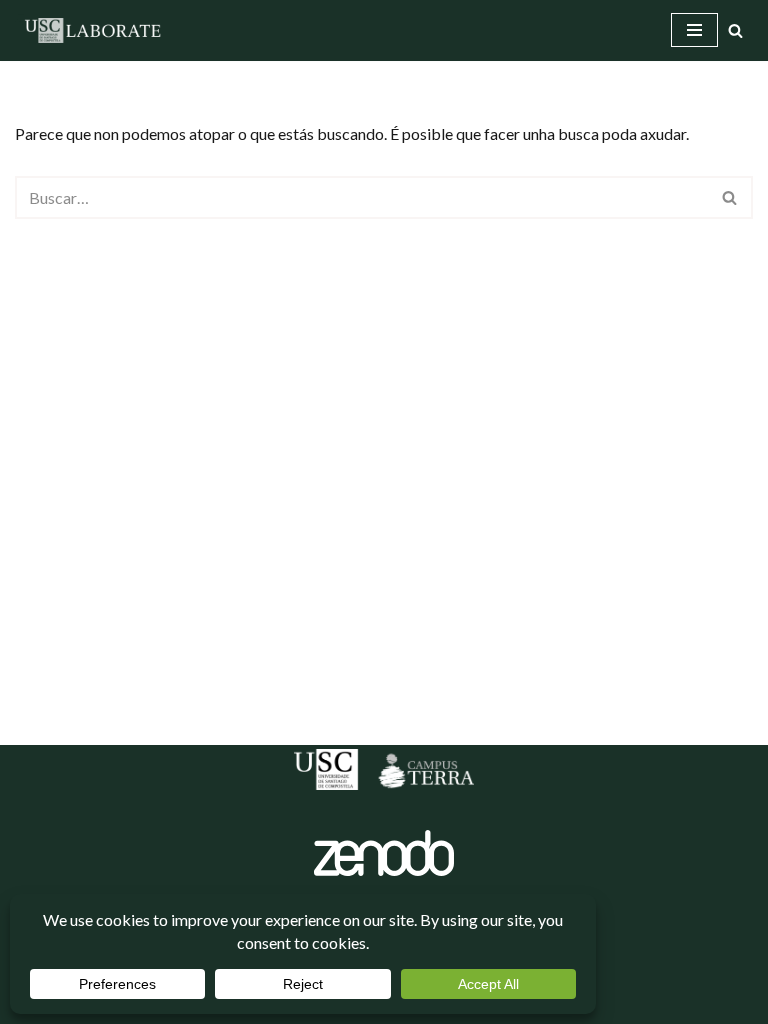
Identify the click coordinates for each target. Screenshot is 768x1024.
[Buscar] (735, 30)
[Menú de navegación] (694, 30)
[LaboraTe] (95, 30)
